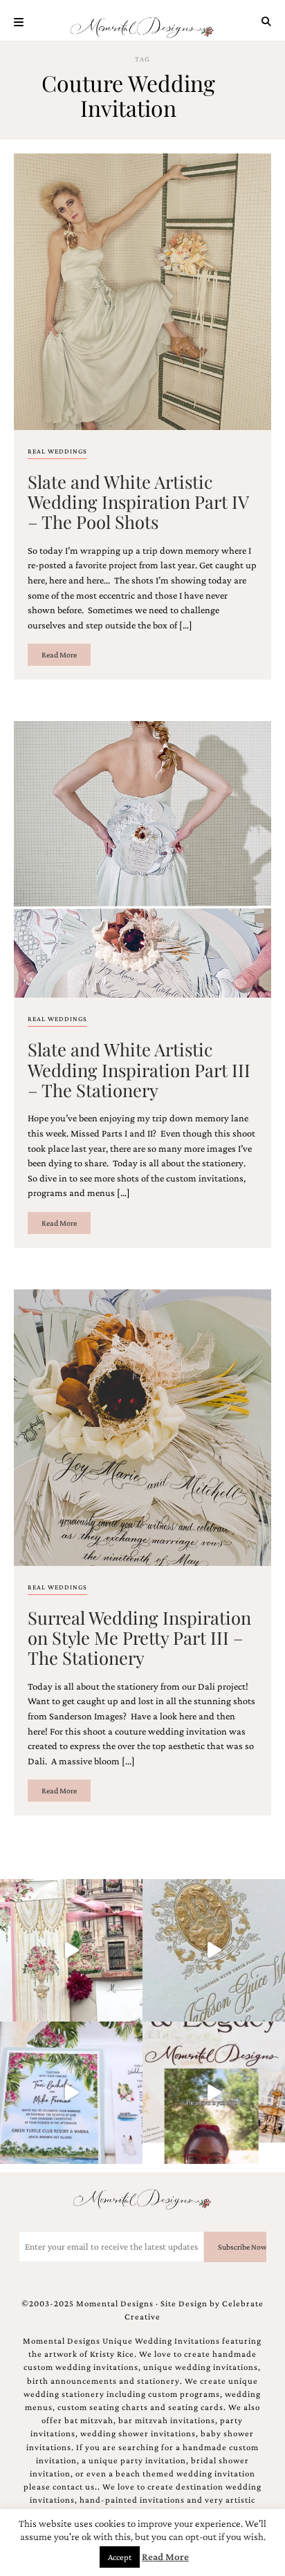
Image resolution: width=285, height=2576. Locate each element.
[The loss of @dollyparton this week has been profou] (71, 1950)
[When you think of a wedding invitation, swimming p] (71, 2093)
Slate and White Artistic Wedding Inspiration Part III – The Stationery (139, 1069)
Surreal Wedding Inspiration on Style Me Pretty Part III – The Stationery (139, 1637)
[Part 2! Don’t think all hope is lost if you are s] (214, 2093)
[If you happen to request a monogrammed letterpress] (214, 1950)
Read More (59, 655)
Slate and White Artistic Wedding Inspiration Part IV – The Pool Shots (138, 502)
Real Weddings (57, 451)
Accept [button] (120, 2557)
